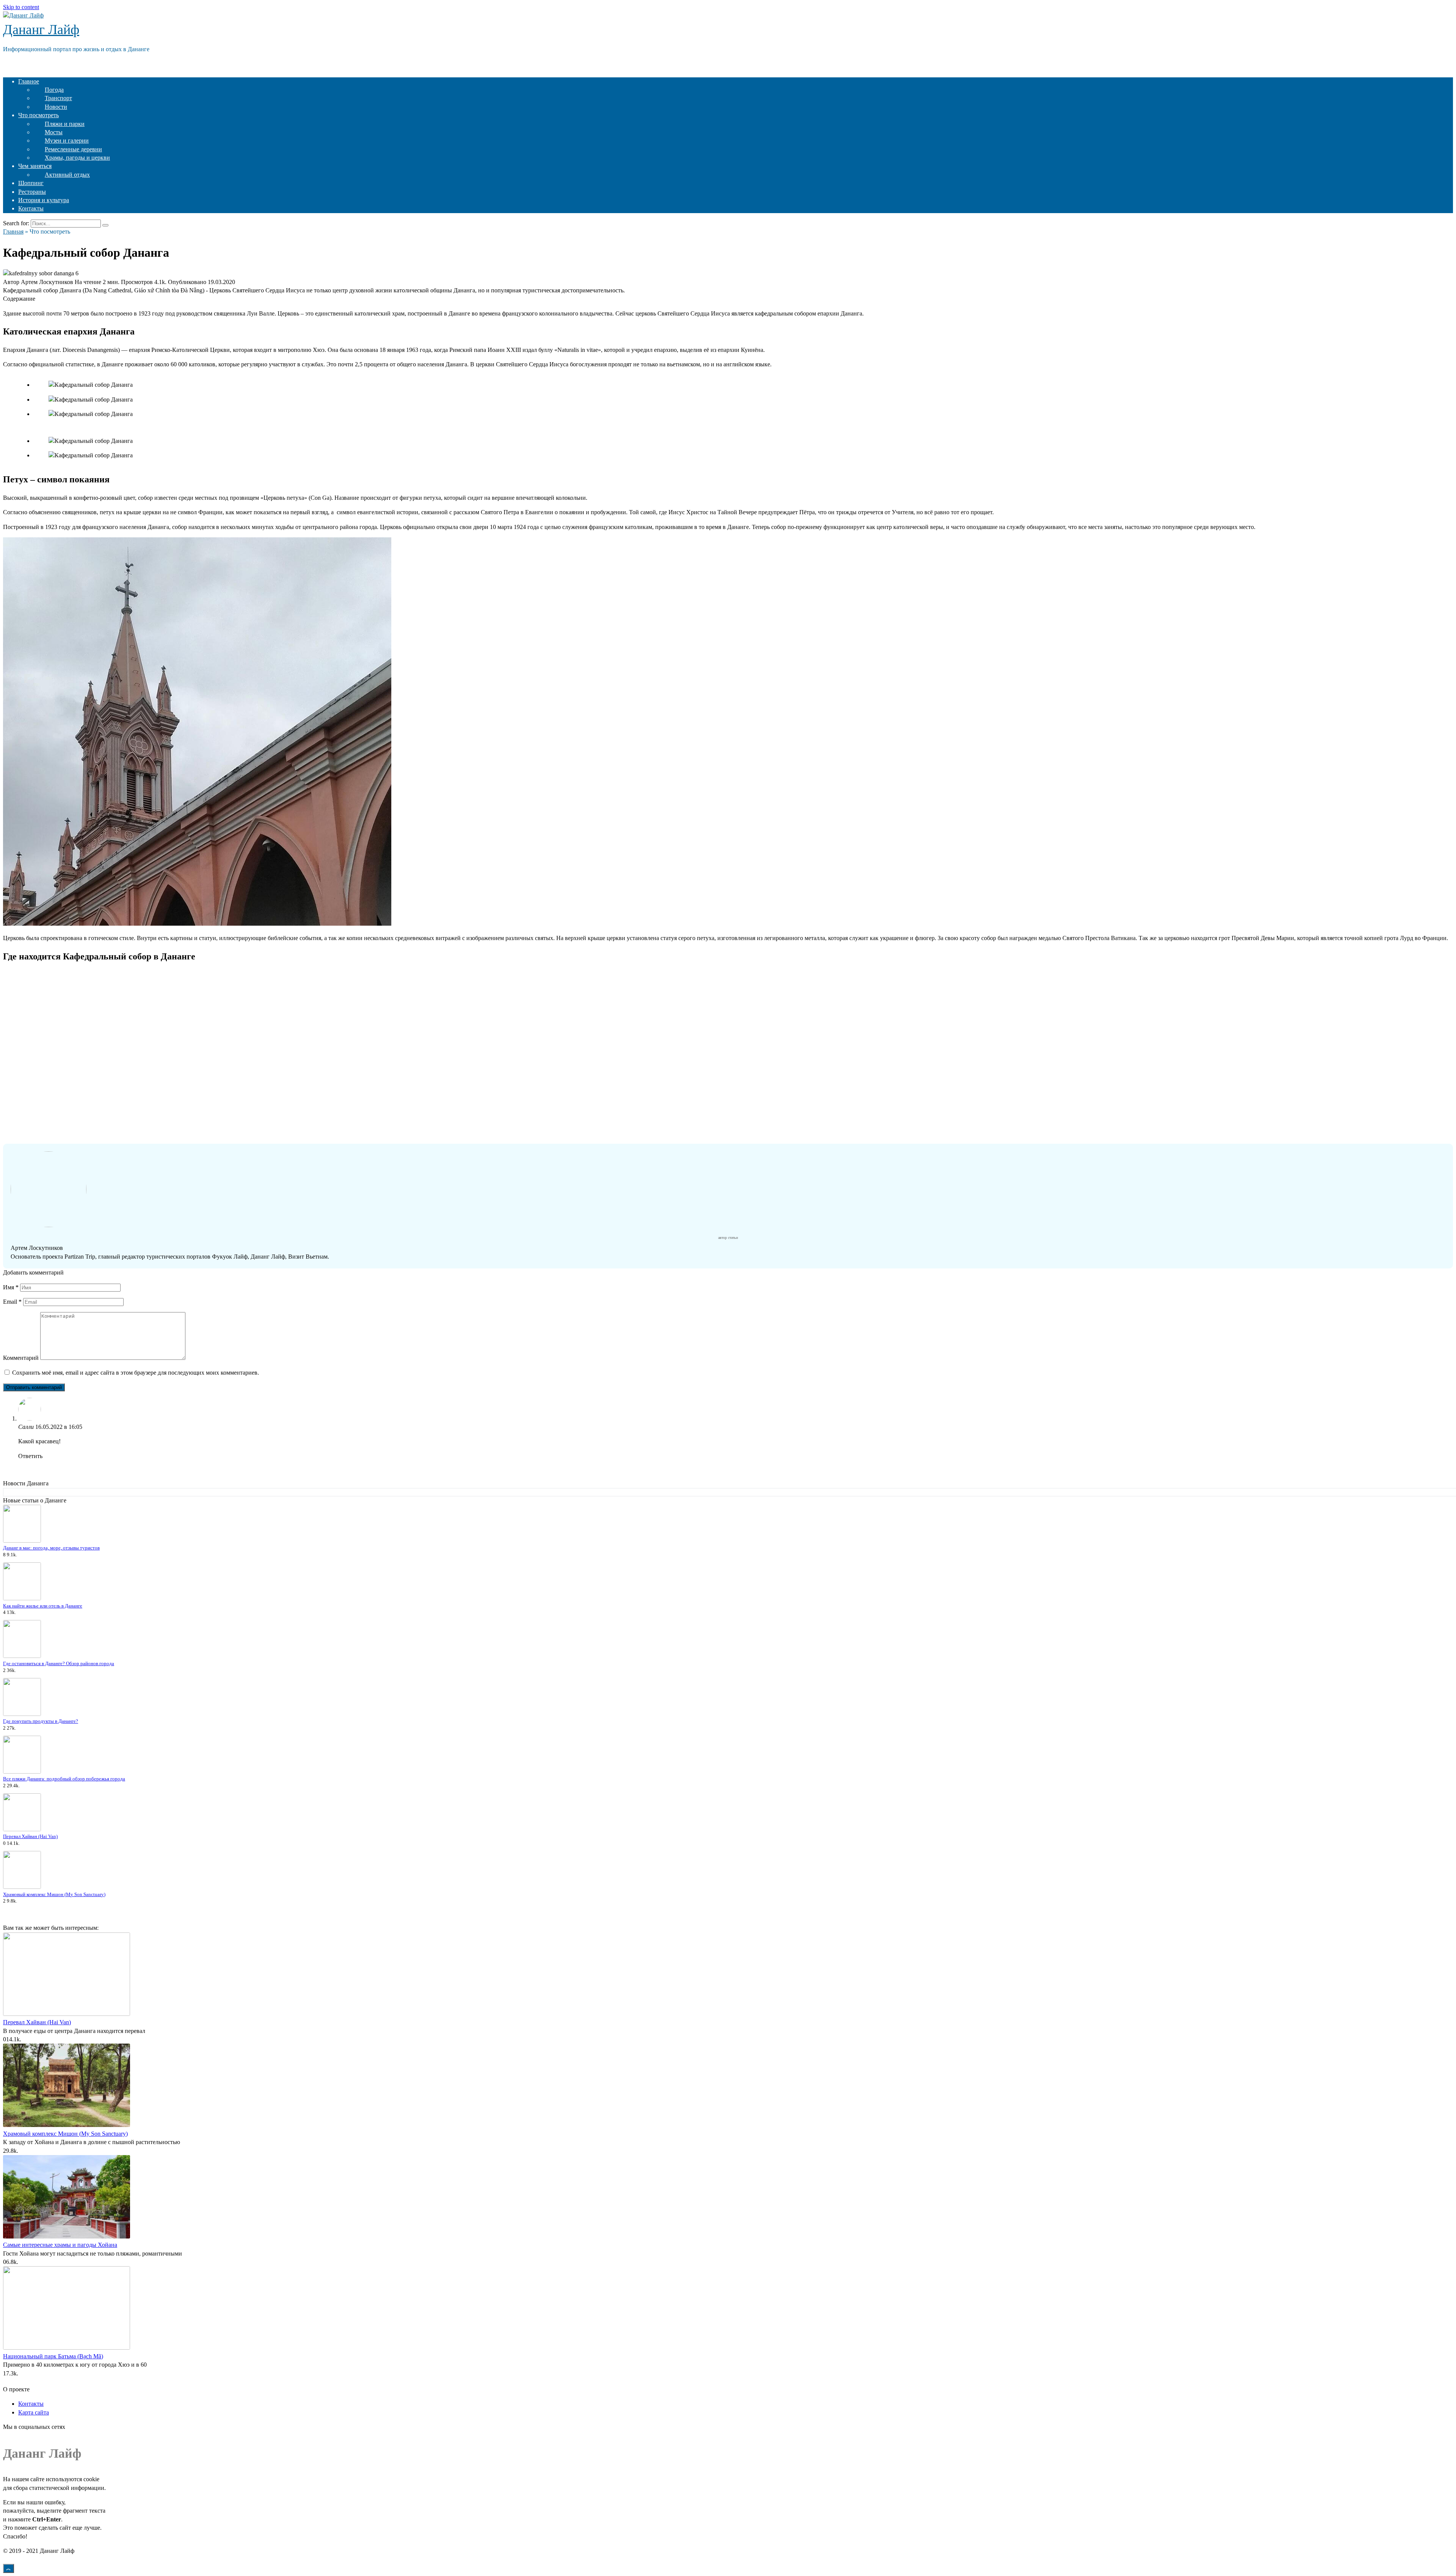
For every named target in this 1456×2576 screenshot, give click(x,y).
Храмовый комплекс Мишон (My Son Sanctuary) (54, 1895)
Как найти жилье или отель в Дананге (43, 1606)
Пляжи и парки (65, 124)
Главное (29, 81)
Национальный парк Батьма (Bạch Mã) (53, 2356)
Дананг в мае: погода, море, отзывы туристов (51, 1548)
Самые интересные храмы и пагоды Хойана (60, 2245)
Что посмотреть (38, 115)
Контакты (31, 208)
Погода (54, 90)
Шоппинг (31, 183)
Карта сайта (34, 2412)
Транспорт (58, 98)
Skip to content (21, 7)
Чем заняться (35, 166)
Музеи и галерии (67, 140)
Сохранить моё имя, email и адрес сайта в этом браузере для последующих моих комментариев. (136, 1373)
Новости (56, 107)
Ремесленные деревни (73, 149)
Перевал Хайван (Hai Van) (30, 1837)
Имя (11, 1287)
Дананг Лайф (41, 30)
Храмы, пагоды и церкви (77, 158)
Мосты (54, 132)
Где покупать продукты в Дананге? (41, 1721)
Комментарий (21, 1358)
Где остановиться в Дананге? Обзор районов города (59, 1664)
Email (12, 1302)
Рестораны (32, 192)
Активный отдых (67, 175)
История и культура (44, 200)
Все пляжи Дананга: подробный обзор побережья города (64, 1779)
